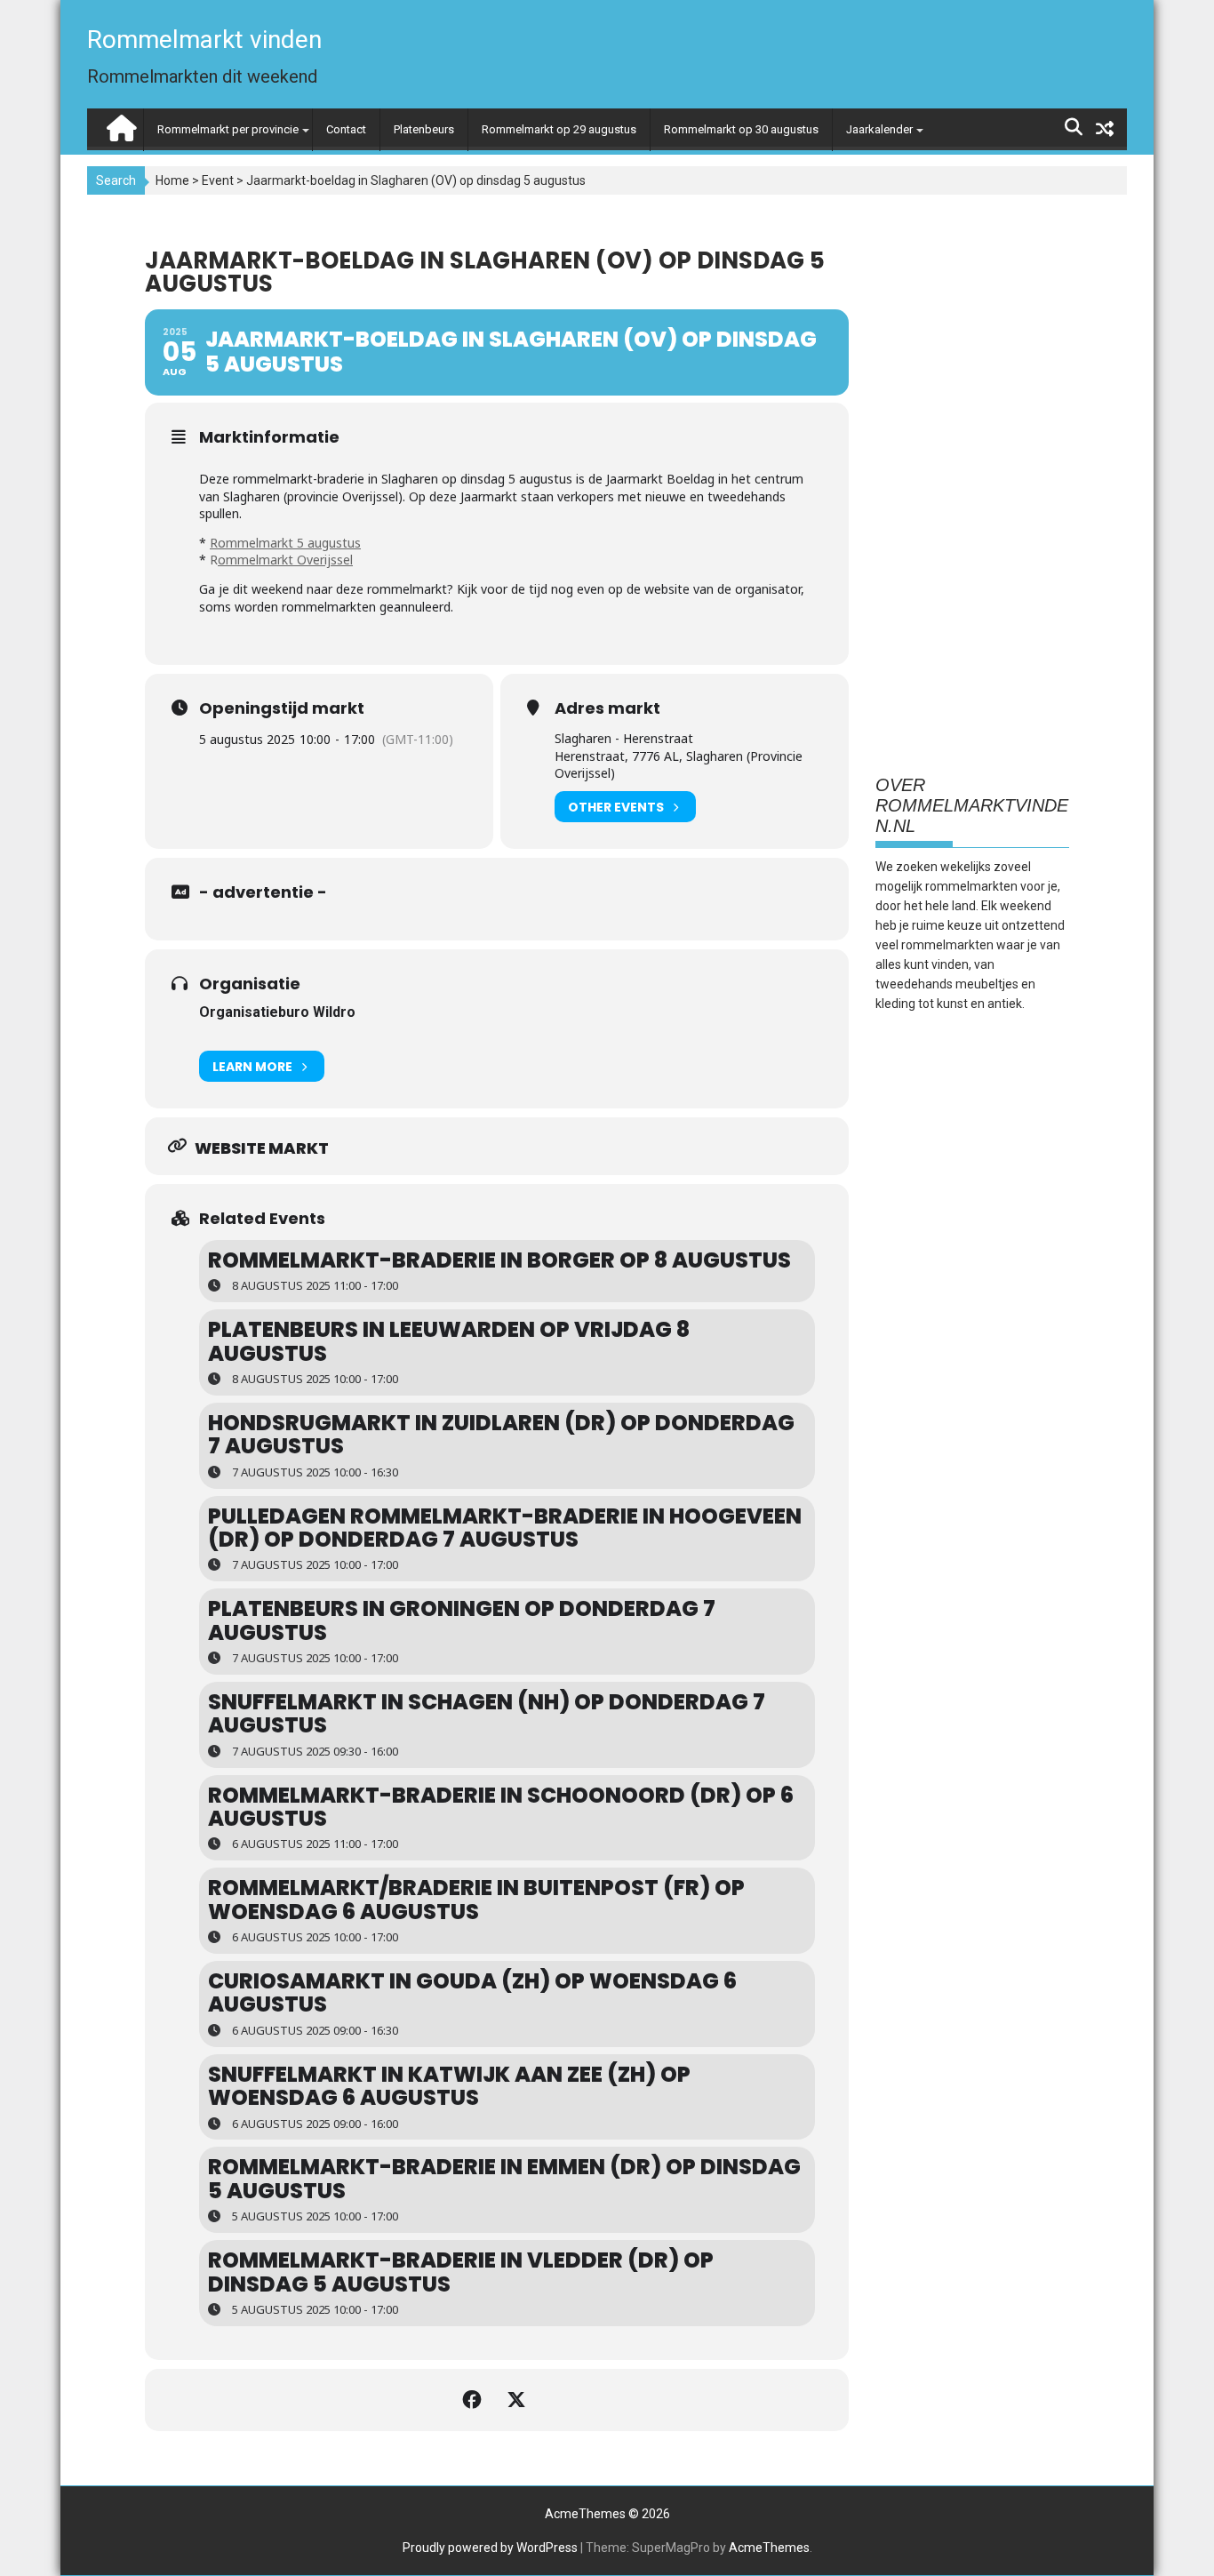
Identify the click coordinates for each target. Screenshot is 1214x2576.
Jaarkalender (879, 129)
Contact (346, 129)
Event (218, 180)
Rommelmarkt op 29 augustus (559, 129)
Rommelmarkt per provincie (228, 129)
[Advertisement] (972, 479)
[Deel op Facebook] (475, 2400)
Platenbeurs (424, 129)
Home (172, 180)
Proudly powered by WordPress (490, 2548)
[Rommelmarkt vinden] (120, 124)
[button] (1176, 25)
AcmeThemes (769, 2548)
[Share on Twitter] (519, 2400)
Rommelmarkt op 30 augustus (741, 129)
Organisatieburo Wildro (277, 1012)
